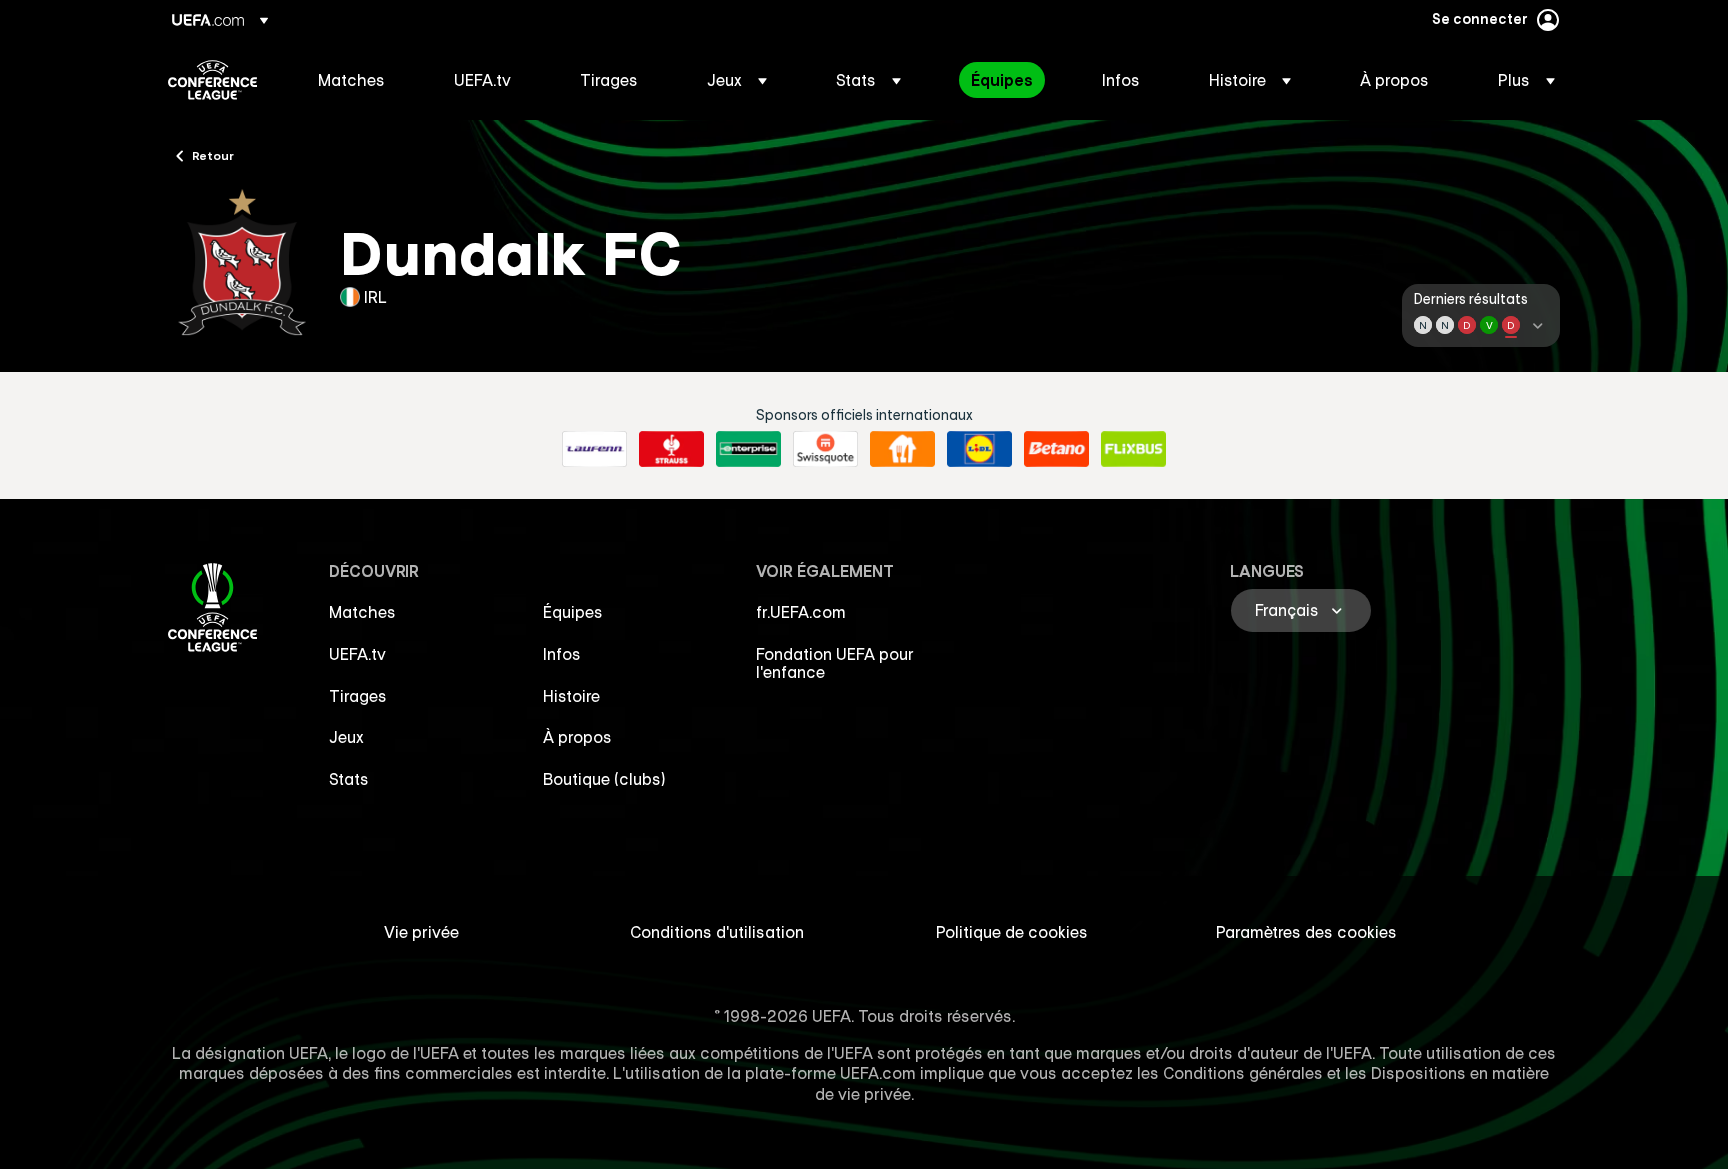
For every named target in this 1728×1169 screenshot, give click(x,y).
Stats (349, 779)
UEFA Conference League (212, 80)
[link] (351, 80)
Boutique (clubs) (604, 779)
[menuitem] (361, 80)
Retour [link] (213, 155)
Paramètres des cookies (1306, 932)
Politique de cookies (1012, 932)
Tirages (358, 696)
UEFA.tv (357, 654)
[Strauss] (671, 449)
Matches (362, 612)
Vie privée (421, 932)
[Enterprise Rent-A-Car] (748, 449)
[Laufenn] (594, 449)
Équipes (573, 612)
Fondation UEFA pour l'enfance (835, 663)
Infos (562, 654)
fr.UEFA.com (801, 612)
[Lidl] (979, 449)
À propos (577, 737)
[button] (737, 80)
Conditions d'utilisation (717, 932)
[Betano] (1056, 449)
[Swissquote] (825, 449)
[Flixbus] (1133, 449)
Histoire (571, 696)
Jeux (346, 737)
